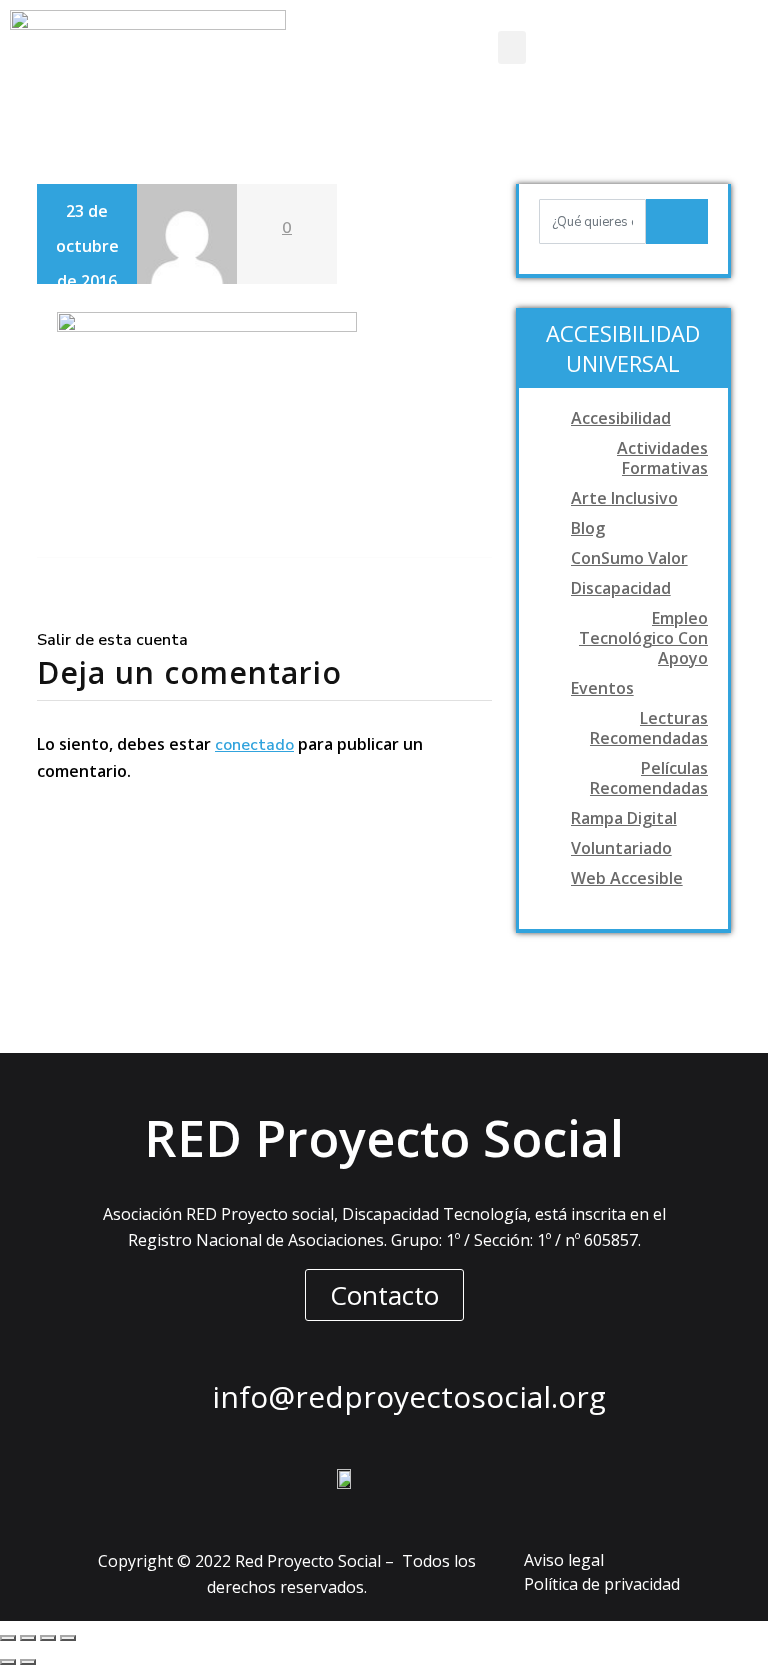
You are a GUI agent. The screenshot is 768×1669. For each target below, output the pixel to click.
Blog (588, 528)
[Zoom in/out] (68, 1638)
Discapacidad (621, 588)
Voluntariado (621, 848)
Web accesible (627, 878)
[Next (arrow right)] (28, 1662)
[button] (512, 47)
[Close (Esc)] (8, 1638)
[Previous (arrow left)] (8, 1662)
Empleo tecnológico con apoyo (643, 638)
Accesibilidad (621, 418)
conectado (254, 745)
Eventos (602, 688)
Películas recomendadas (649, 778)
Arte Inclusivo (624, 498)
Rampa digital (624, 818)
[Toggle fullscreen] (48, 1638)
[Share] (28, 1638)
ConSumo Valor (629, 558)
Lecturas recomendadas (649, 728)
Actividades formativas (662, 458)
